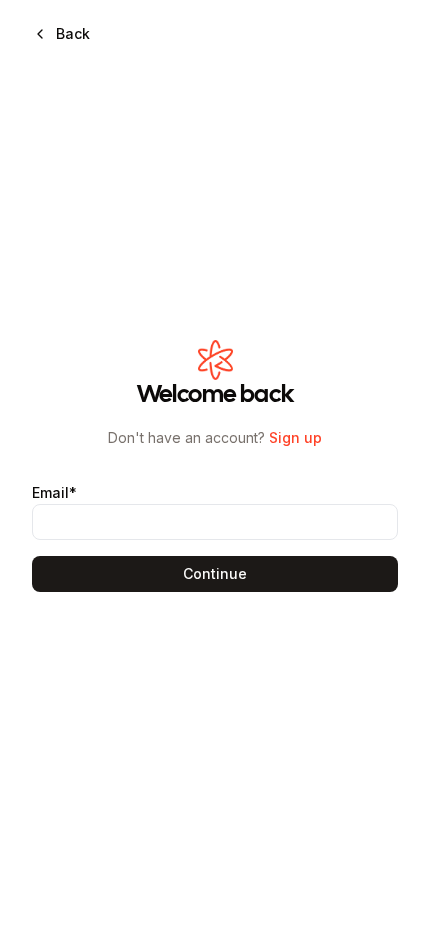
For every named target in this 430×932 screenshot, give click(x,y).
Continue (215, 573)
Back (73, 33)
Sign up (295, 437)
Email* (54, 492)
